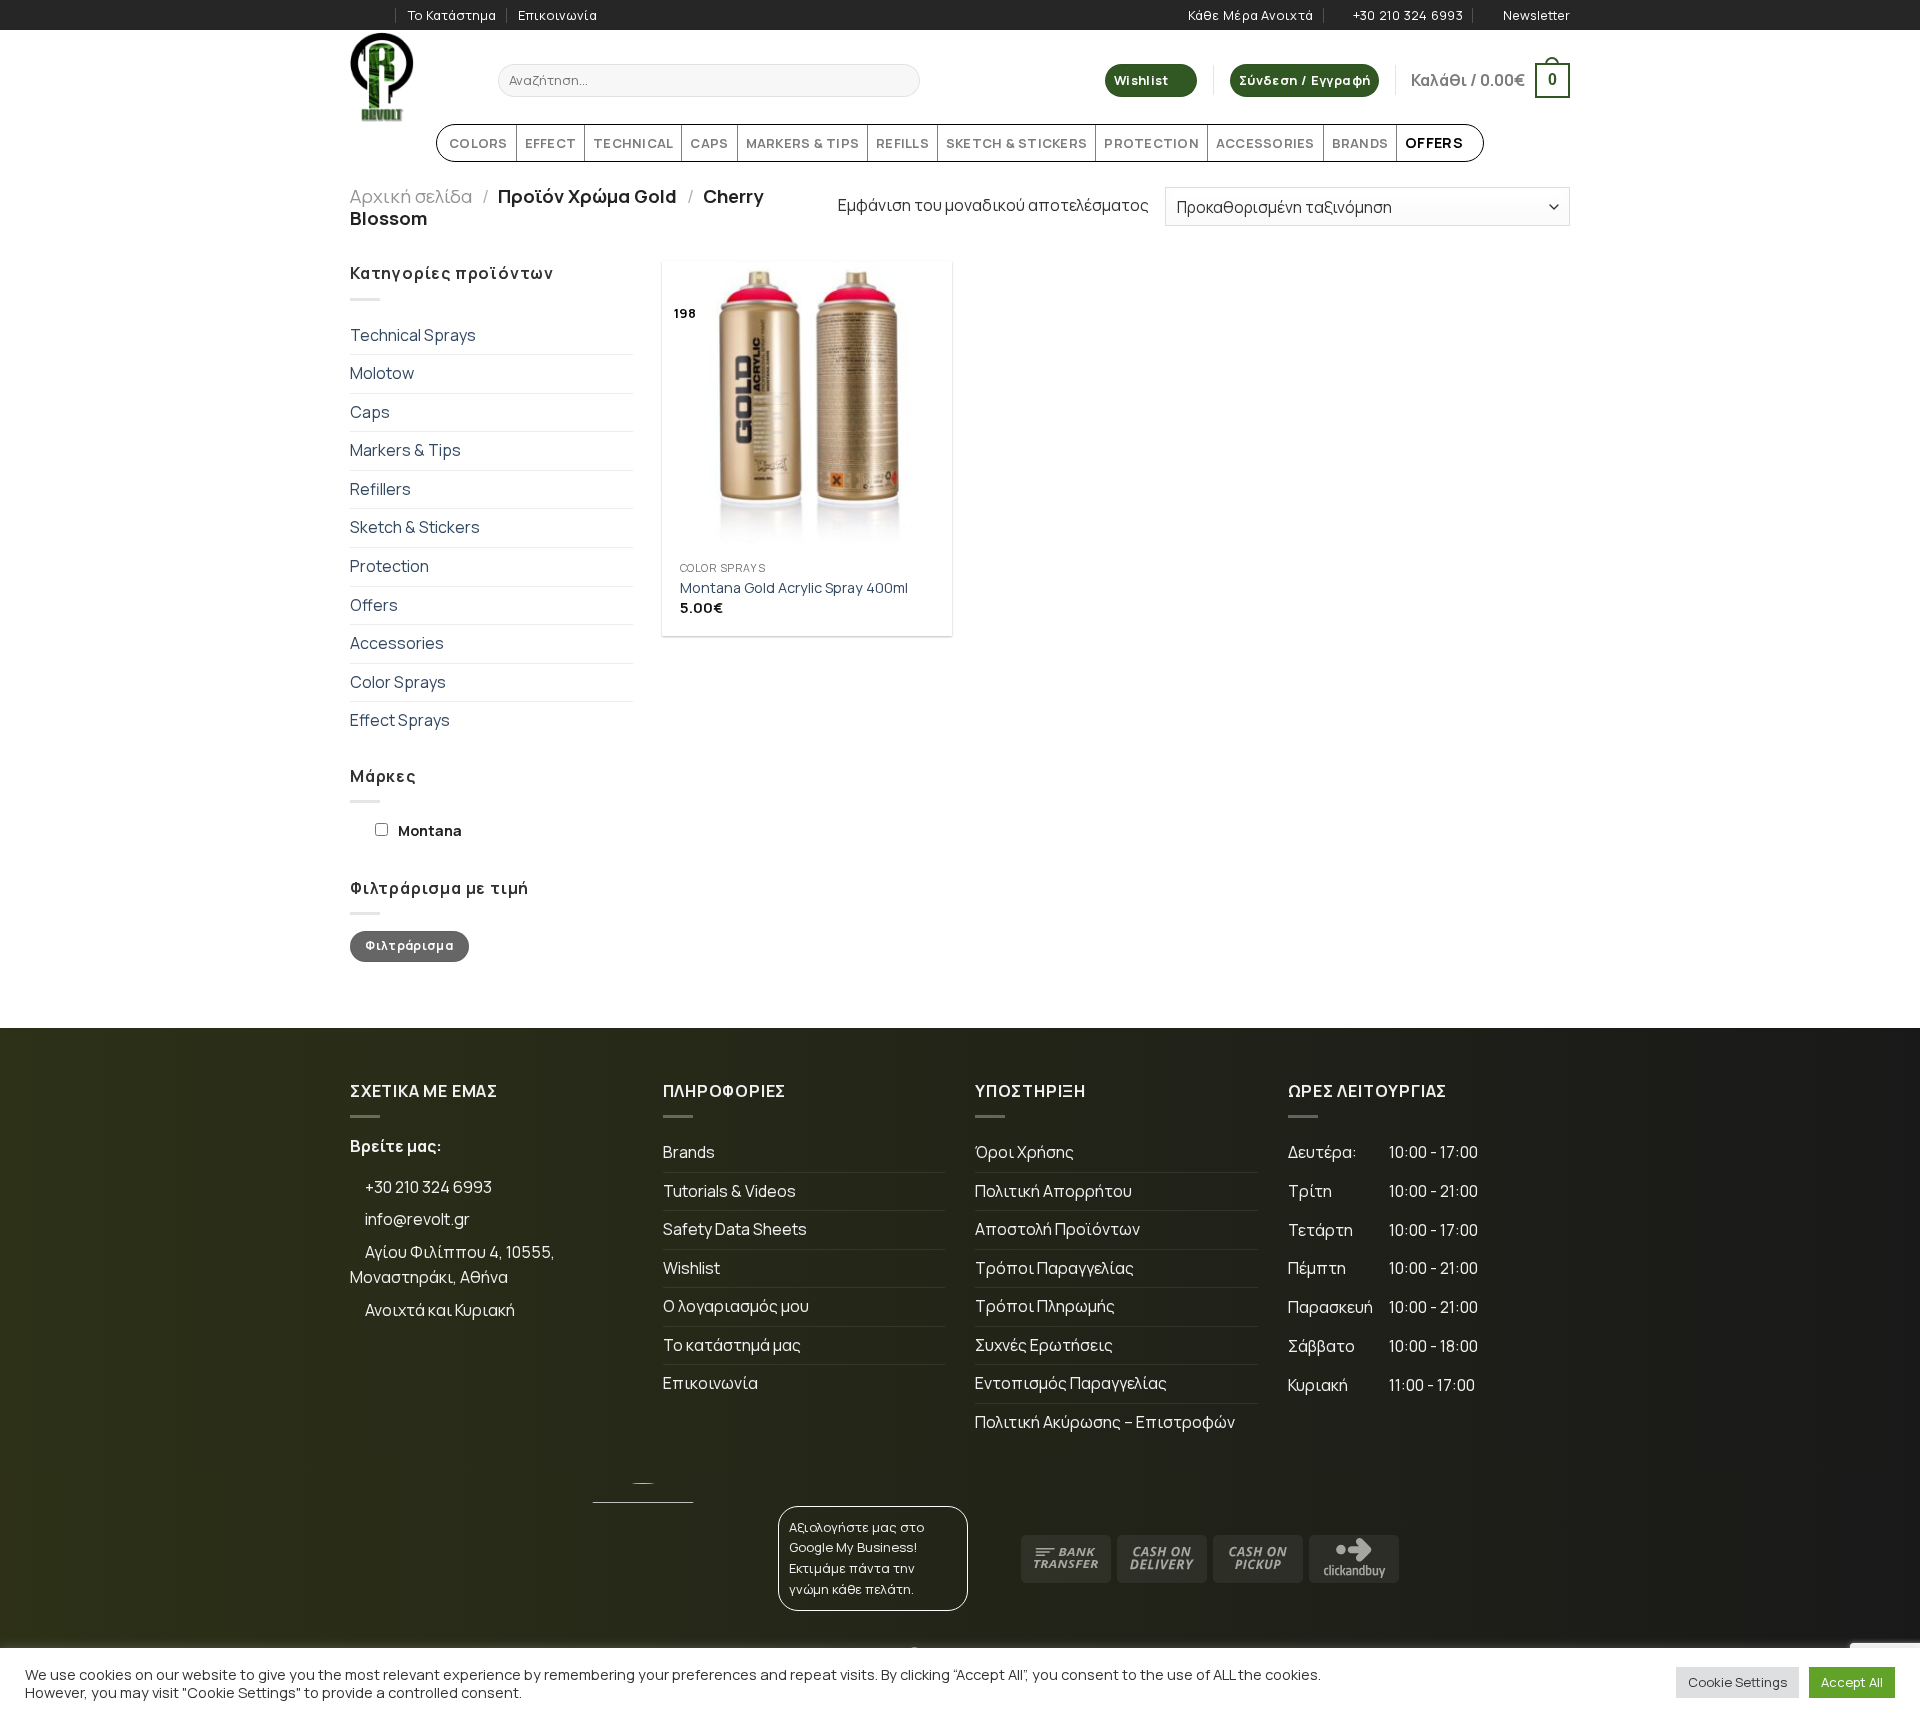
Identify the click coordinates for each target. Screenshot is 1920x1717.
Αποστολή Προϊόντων (1057, 1229)
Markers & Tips (405, 450)
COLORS (478, 143)
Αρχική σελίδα (411, 196)
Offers (374, 605)
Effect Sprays (400, 720)
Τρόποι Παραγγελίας (1054, 1268)
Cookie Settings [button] (1737, 1682)
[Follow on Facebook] (360, 15)
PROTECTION (1151, 143)
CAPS (709, 143)
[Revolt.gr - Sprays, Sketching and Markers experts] (409, 77)
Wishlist (691, 1268)
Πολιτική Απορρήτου (1053, 1191)
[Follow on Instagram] (379, 15)
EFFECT (551, 143)
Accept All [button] (1852, 1682)
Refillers (380, 489)
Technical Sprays (413, 335)
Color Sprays (398, 682)
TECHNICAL (633, 143)
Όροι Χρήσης (1024, 1152)
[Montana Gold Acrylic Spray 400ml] (807, 406)
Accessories (397, 643)
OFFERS (1434, 142)
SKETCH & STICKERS (1016, 143)
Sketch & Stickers (415, 527)
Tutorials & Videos (729, 1191)
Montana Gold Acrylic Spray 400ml (794, 588)
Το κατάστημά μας (732, 1345)
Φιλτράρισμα (409, 945)
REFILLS (902, 143)
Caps (370, 412)
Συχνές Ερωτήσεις (1044, 1345)
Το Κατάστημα (452, 15)
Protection (389, 566)
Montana (430, 830)
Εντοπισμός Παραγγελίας (1071, 1383)
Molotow (382, 373)
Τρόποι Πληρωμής (1045, 1306)
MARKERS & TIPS (803, 143)
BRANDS (1360, 143)
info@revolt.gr (417, 1219)
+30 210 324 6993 (427, 1187)
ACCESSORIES (1265, 143)
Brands (689, 1152)
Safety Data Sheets (735, 1229)
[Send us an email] (504, 1377)
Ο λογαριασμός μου (736, 1306)
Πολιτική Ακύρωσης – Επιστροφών (1105, 1422)
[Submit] (901, 81)
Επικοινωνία (557, 15)
